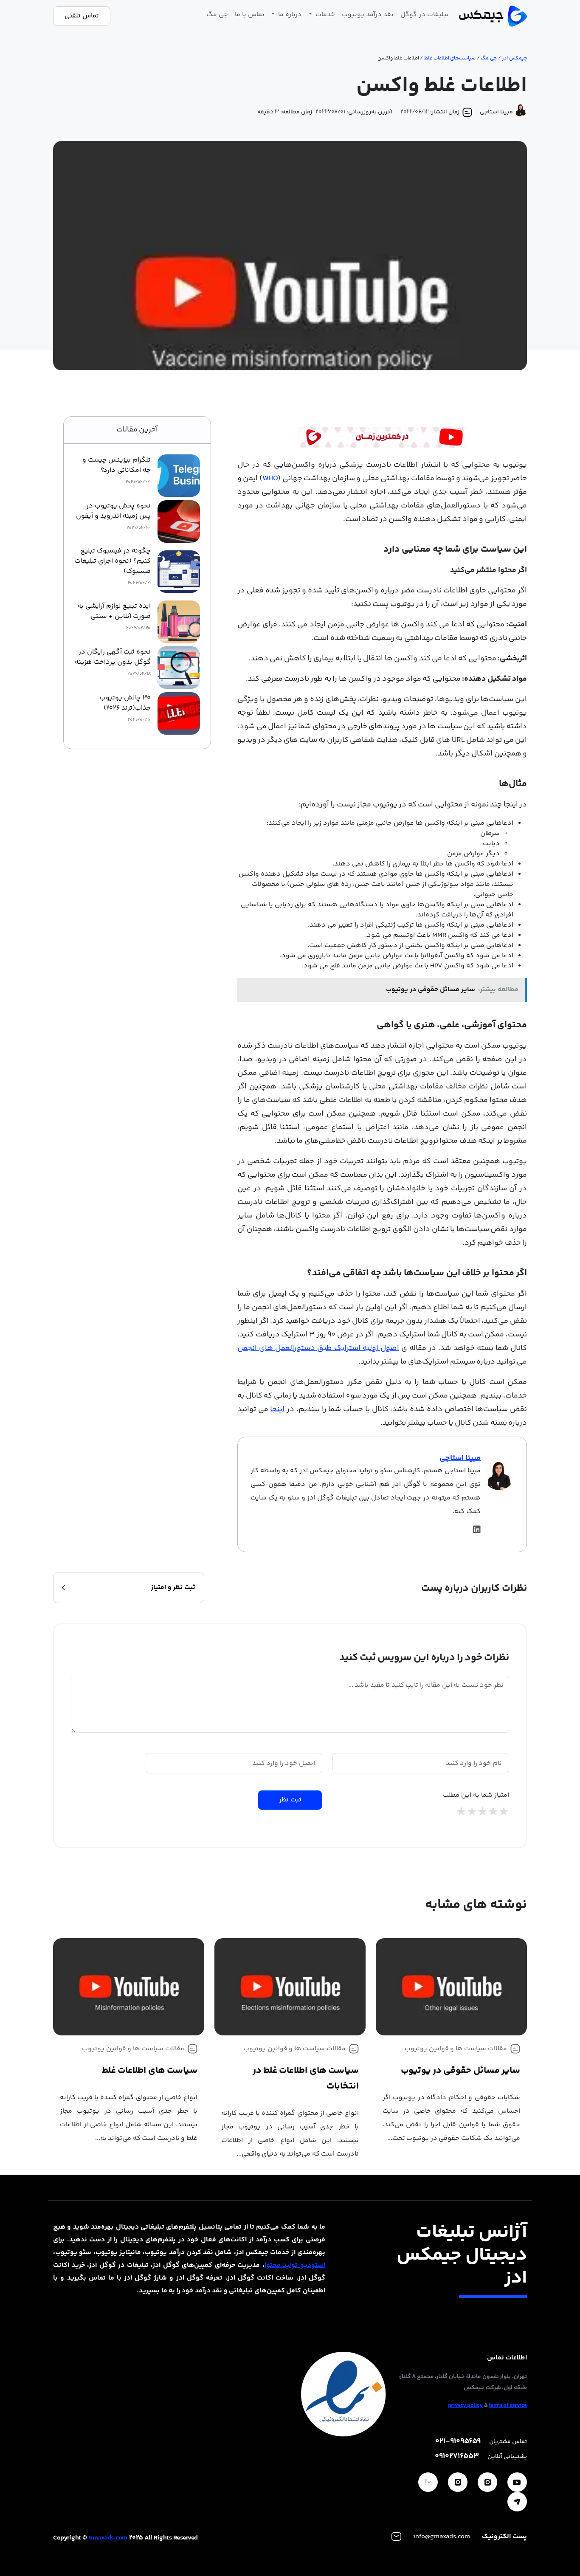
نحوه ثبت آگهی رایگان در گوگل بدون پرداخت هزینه (113, 657)
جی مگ (217, 15)
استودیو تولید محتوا (295, 2265)
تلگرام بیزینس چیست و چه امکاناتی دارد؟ (117, 465)
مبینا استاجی (460, 1458)
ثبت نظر (290, 1800)
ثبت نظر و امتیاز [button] (173, 1588)
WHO (270, 479)
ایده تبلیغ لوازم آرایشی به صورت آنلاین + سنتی (114, 612)
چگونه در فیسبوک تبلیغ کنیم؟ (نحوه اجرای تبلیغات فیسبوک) (113, 561)
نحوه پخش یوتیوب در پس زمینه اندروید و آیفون (113, 511)
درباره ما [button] (289, 15)
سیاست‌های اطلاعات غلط (450, 58)
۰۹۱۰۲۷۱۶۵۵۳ (457, 2456)
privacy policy (465, 2406)
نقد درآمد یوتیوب (368, 15)
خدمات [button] (324, 15)
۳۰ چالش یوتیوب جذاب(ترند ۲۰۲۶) (125, 703)
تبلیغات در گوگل (425, 15)
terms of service (508, 2406)
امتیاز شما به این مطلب (476, 1795)
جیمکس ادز (514, 58)
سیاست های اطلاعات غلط (150, 2071)
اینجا (277, 1409)
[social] (517, 2482)
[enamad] (343, 2394)
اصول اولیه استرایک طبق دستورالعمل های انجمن (318, 1348)
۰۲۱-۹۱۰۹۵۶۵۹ (458, 2442)
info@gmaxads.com (442, 2537)
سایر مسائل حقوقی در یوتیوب (460, 2071)
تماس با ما (250, 15)
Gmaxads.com (108, 2538)
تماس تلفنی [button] (82, 16)
